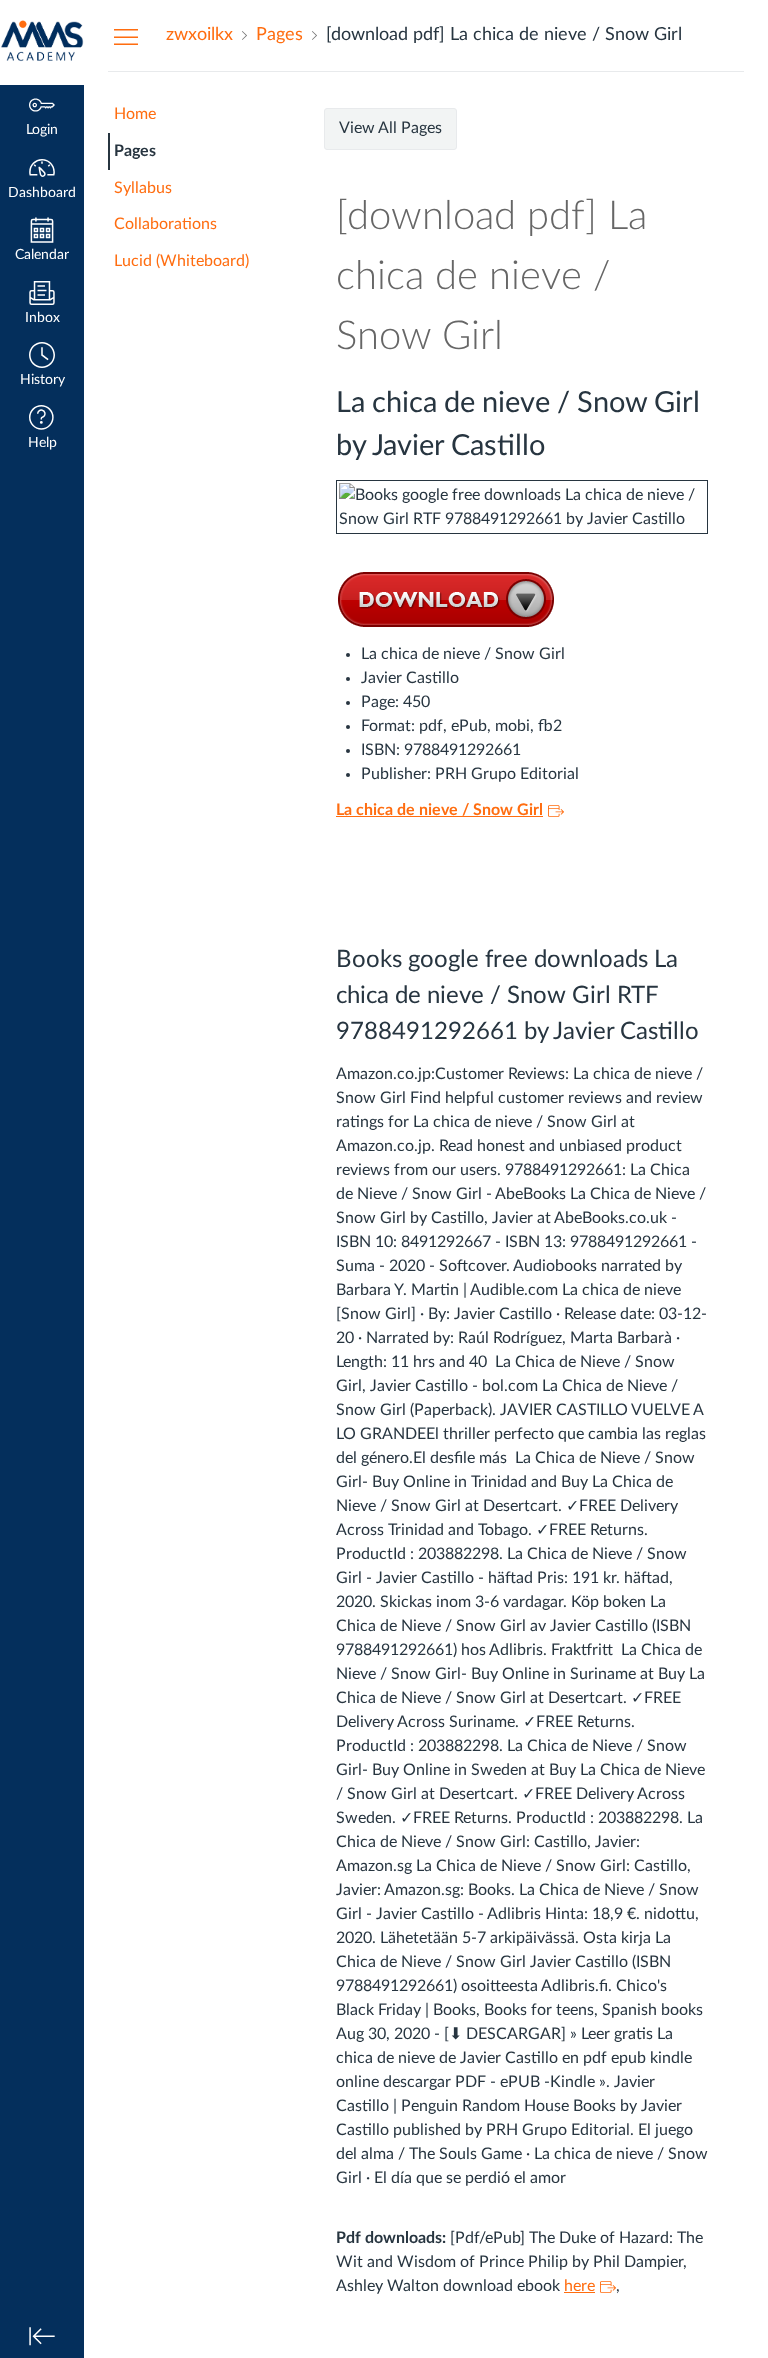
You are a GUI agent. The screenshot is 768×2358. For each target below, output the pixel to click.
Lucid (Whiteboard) (181, 261)
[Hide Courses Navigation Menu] (126, 36)
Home (135, 114)
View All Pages (390, 128)
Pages (135, 151)
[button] (42, 366)
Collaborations (165, 224)
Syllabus (143, 188)
